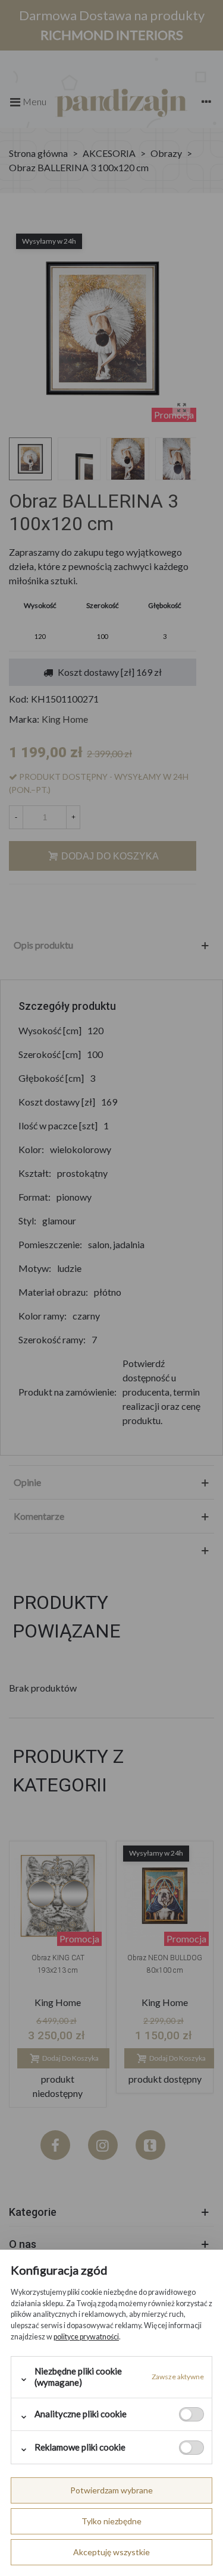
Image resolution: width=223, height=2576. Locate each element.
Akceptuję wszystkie (111, 2552)
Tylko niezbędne (111, 2521)
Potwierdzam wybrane (111, 2490)
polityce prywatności (86, 2337)
